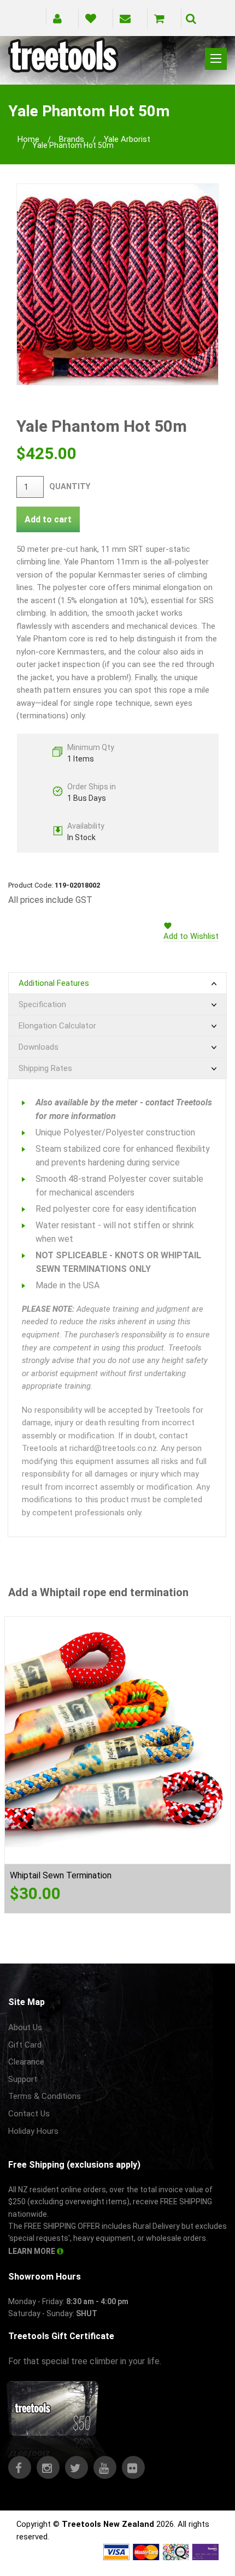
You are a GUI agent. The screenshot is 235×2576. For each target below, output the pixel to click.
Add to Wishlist (191, 936)
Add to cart (48, 519)
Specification (42, 1004)
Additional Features (54, 983)
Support (23, 2079)
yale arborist (127, 139)
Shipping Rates (45, 1068)
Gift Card (25, 2045)
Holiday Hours (33, 2131)
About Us (25, 2027)
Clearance (26, 2062)
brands (72, 139)
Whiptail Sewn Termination (61, 1875)
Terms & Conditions (45, 2096)
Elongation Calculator (57, 1026)
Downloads (39, 1047)
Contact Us (29, 2114)
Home (28, 139)
